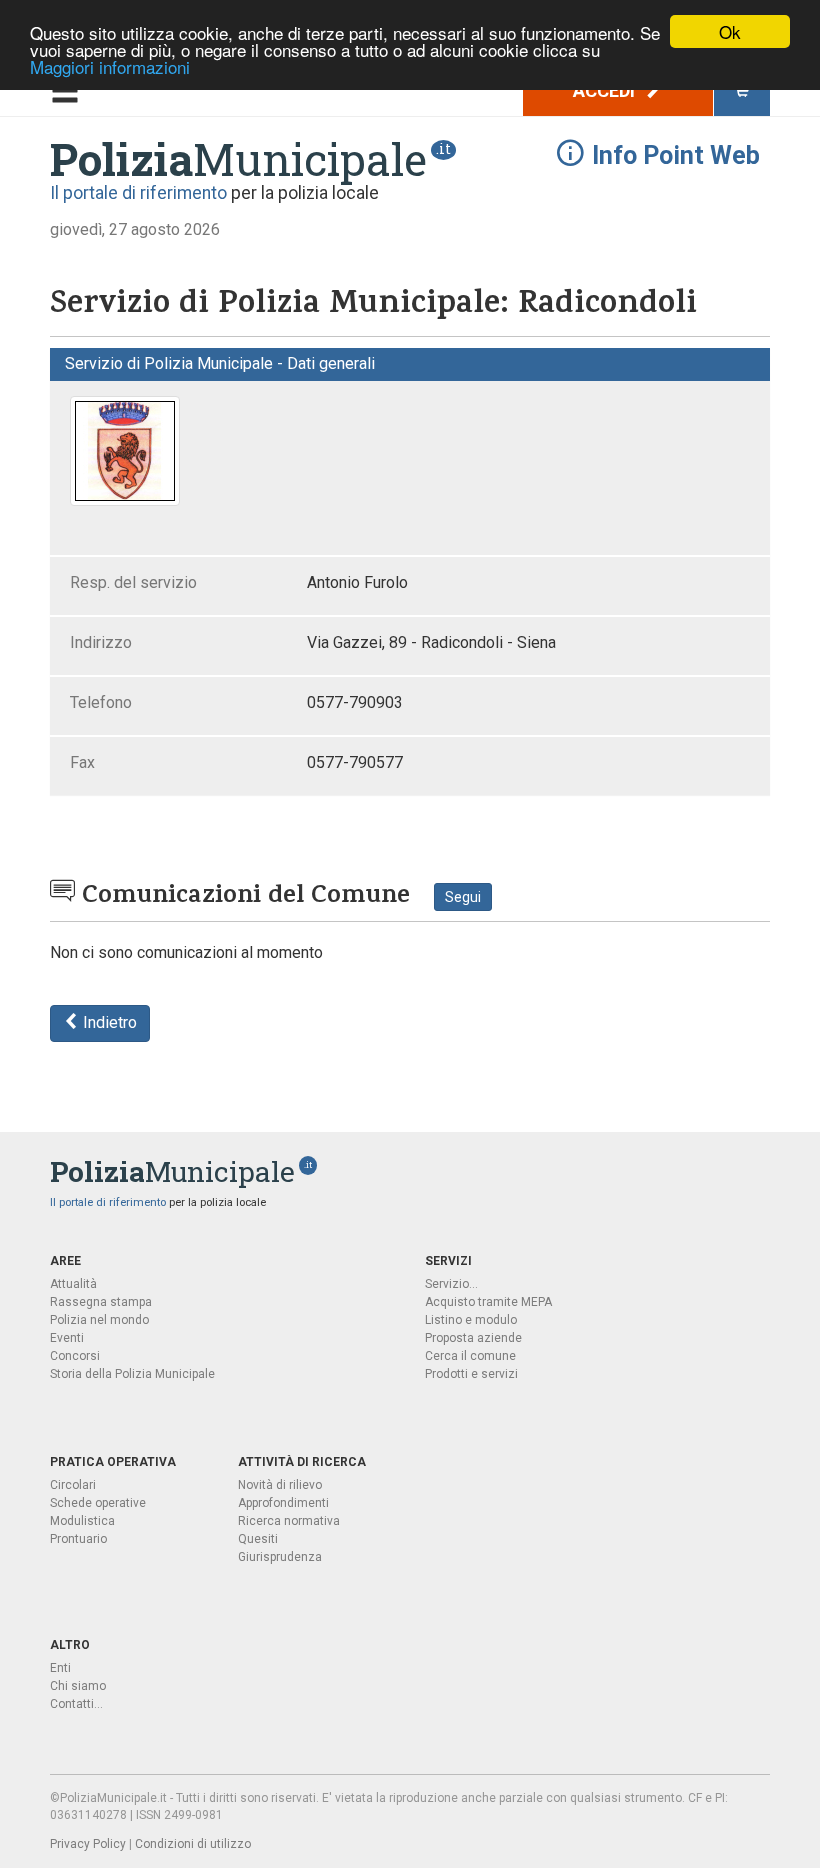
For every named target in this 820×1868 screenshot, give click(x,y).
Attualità (73, 1284)
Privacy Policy (88, 1844)
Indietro (108, 1022)
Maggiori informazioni (110, 66)
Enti (60, 1668)
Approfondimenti (283, 1503)
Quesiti (258, 1539)
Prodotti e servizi (471, 1374)
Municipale (238, 159)
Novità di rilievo (280, 1485)
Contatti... (76, 1704)
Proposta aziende (473, 1338)
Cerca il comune (470, 1356)
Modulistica (82, 1521)
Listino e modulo (471, 1320)
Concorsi (75, 1356)
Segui (463, 897)
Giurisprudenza (280, 1557)
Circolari (73, 1485)
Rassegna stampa (101, 1302)
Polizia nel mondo (99, 1320)
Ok (730, 31)
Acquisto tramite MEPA (488, 1302)
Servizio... (451, 1284)
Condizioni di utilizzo (193, 1844)
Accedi (606, 90)
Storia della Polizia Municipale (132, 1374)
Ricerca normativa (289, 1521)
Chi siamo (78, 1686)
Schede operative (98, 1503)
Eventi (67, 1338)
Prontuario (78, 1539)
